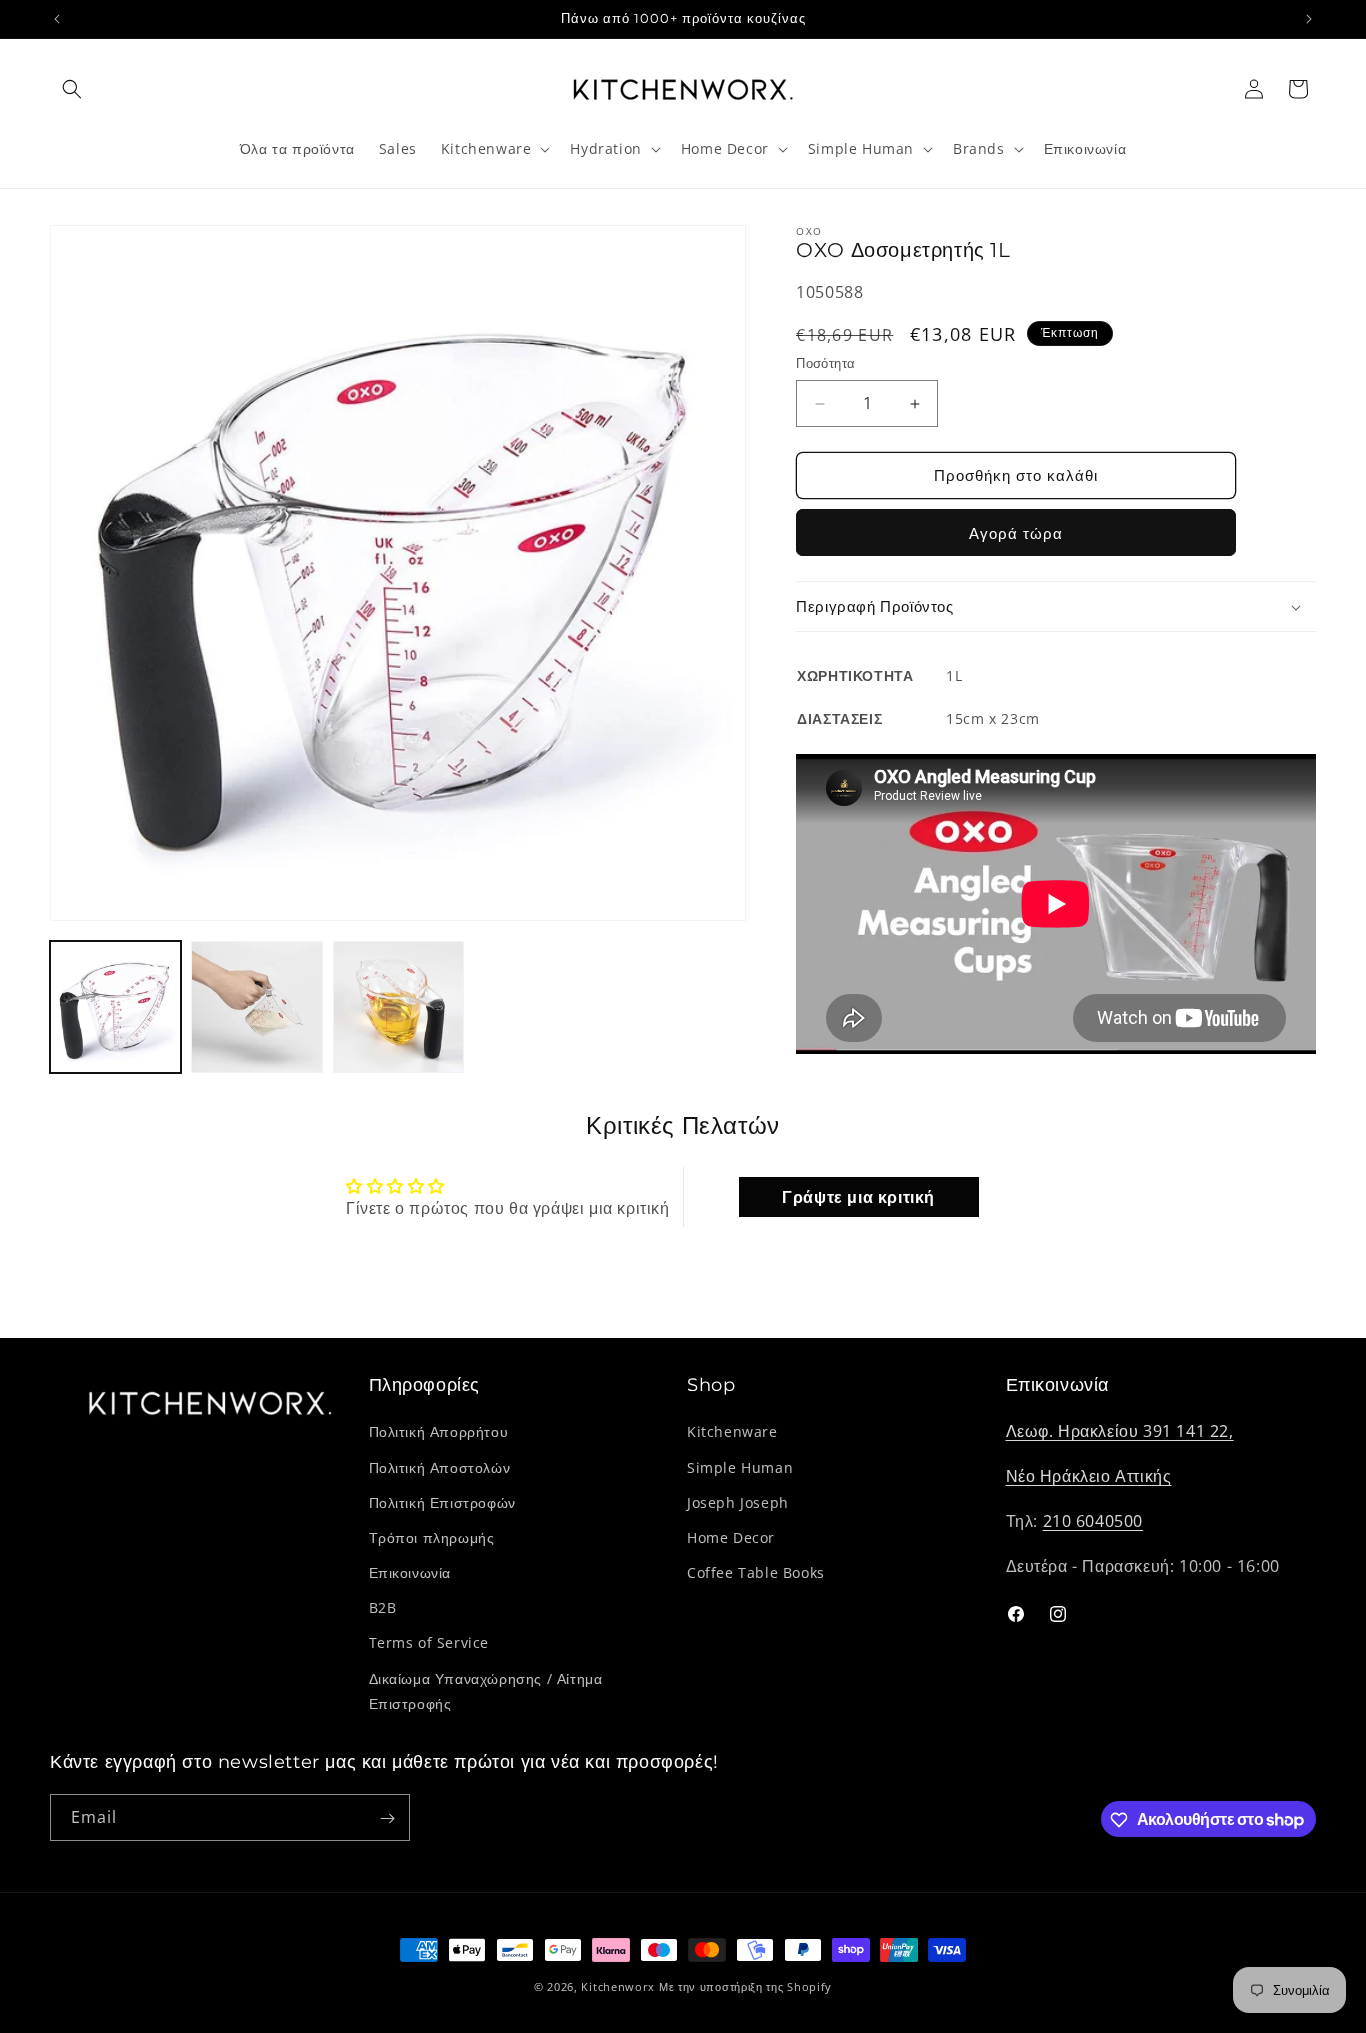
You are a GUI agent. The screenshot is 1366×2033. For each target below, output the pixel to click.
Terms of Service (429, 1643)
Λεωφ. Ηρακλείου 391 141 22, (1120, 1432)
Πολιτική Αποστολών (440, 1467)
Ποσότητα (825, 364)
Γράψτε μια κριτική (858, 1196)
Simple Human (740, 1467)
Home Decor (731, 1537)
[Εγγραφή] (387, 1818)
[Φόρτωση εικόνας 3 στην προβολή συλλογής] (398, 1006)
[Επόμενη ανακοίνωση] (1309, 19)
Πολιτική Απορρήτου (439, 1432)
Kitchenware (732, 1432)
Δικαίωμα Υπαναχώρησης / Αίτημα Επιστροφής (486, 1691)
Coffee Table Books (756, 1572)
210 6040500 (1093, 1521)
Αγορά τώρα (1016, 533)
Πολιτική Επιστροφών (442, 1502)
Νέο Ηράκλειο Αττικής (1089, 1476)
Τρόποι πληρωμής (432, 1537)
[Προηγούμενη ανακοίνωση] (57, 19)
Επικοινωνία (410, 1572)
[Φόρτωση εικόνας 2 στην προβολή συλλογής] (256, 1006)
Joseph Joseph (738, 1502)
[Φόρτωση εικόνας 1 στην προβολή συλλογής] (115, 1006)
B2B (383, 1607)
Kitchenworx (618, 1986)
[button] (72, 89)
